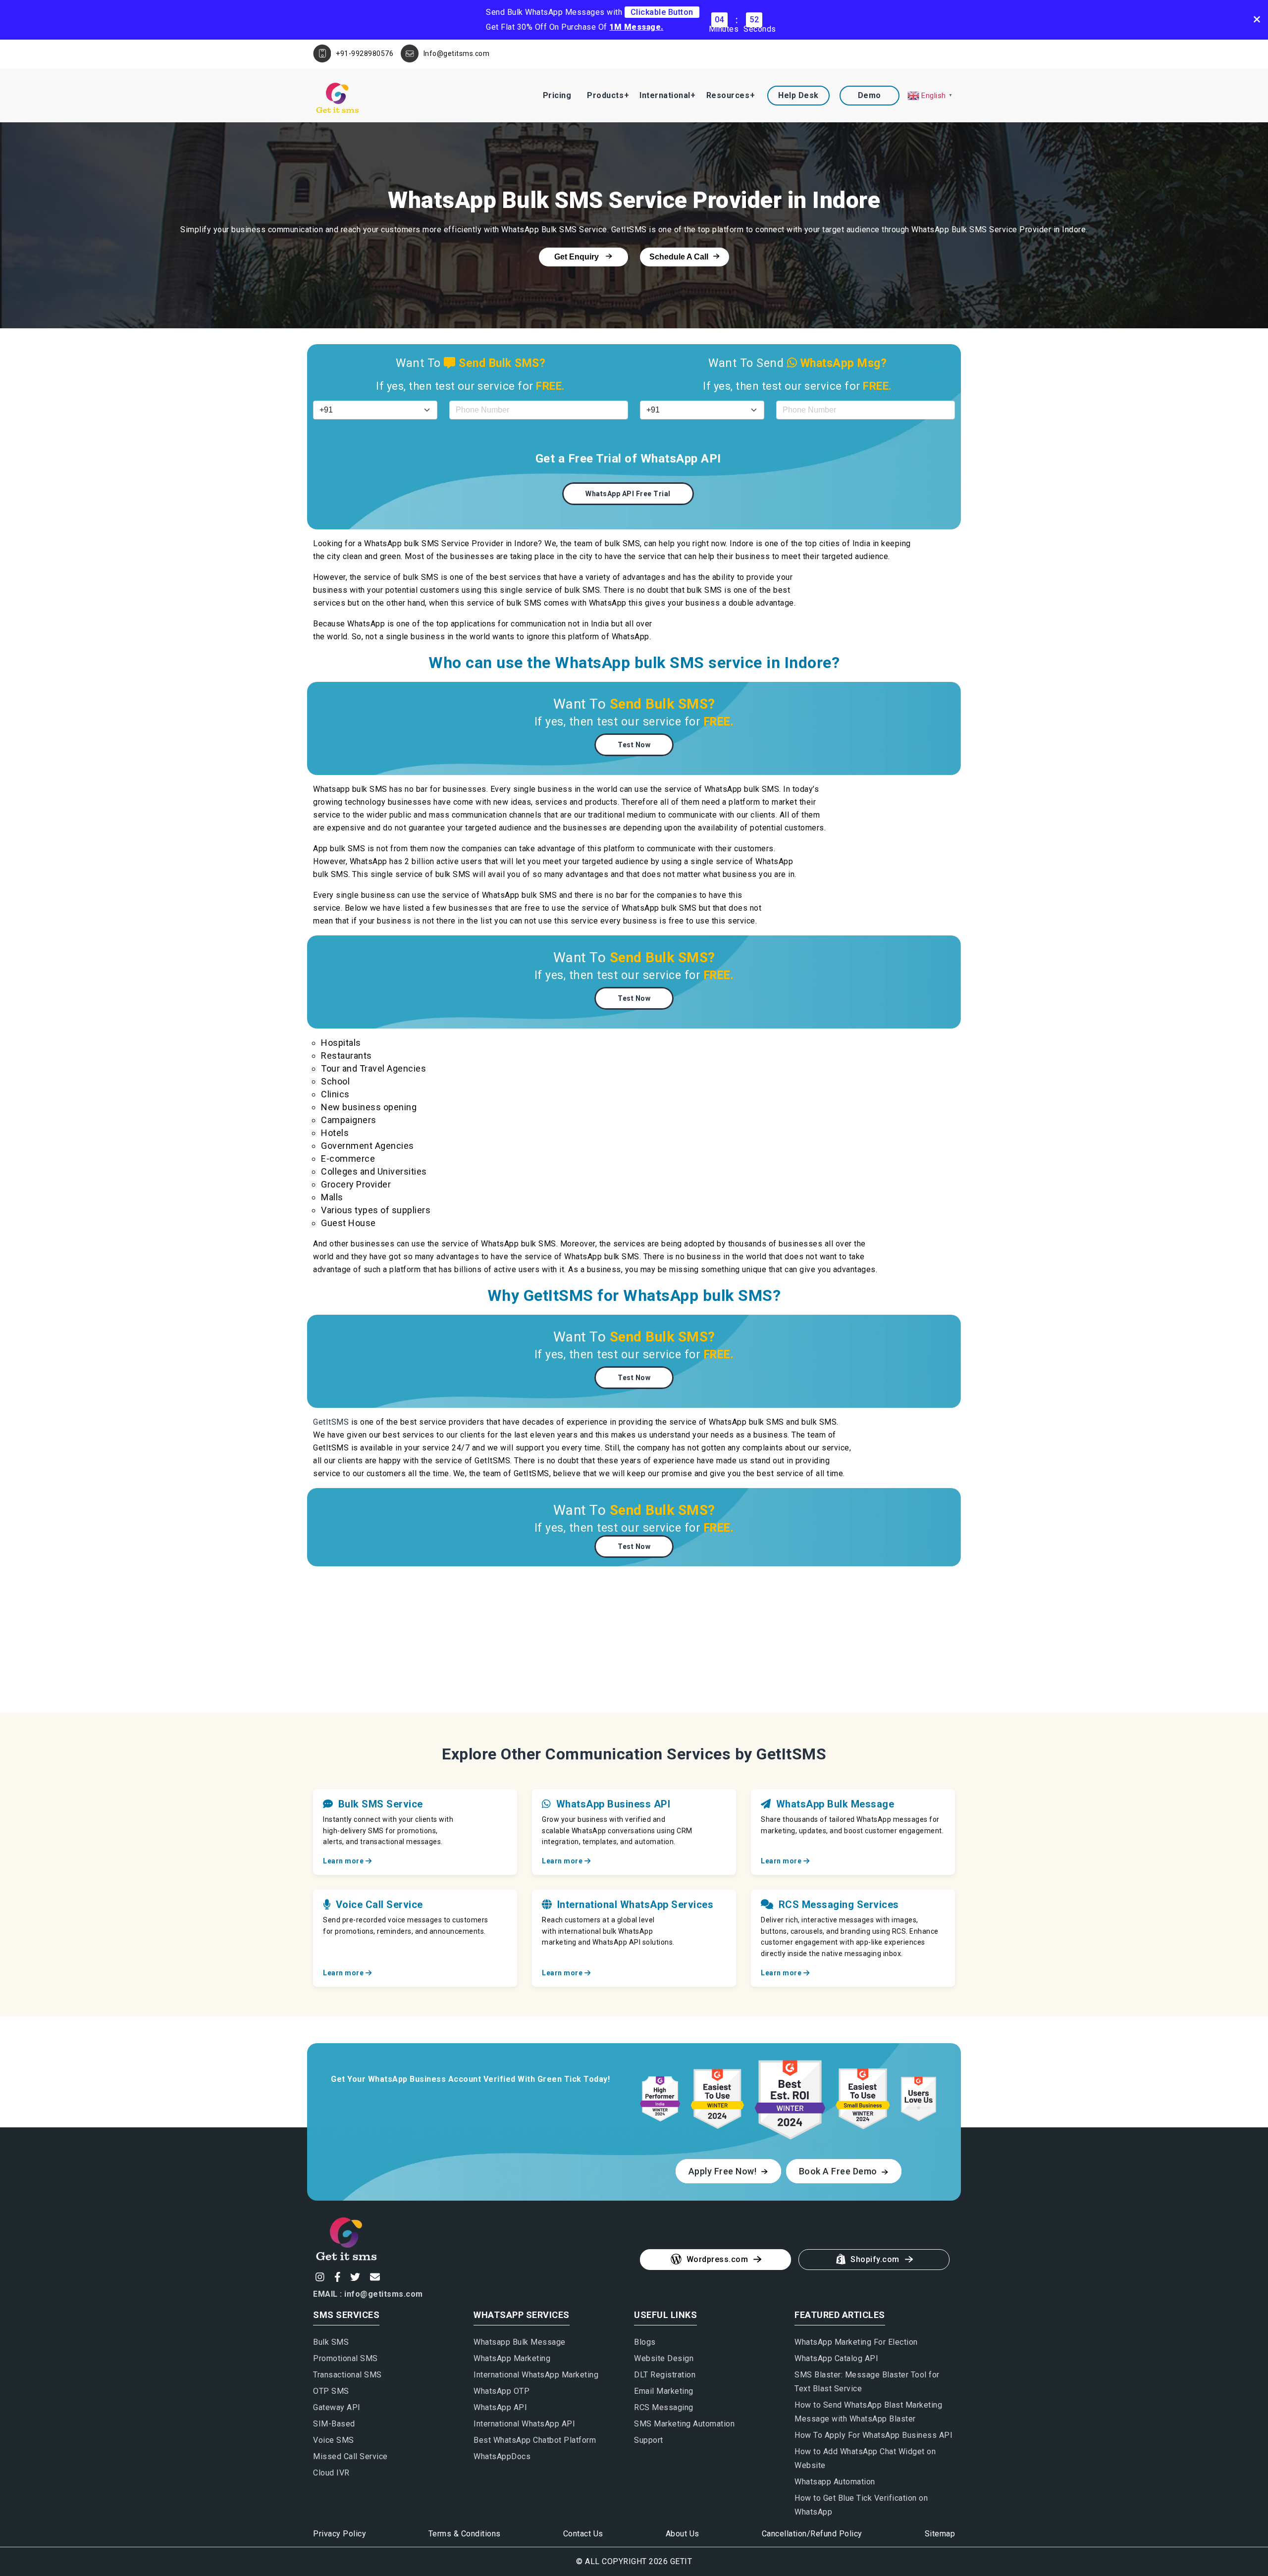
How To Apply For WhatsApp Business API (873, 2435)
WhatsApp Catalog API (836, 2358)
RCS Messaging (664, 2407)
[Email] (374, 2277)
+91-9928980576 (365, 53)
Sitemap (940, 2534)
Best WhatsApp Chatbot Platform (535, 2440)
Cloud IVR (331, 2473)
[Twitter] (354, 2277)
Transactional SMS (347, 2375)
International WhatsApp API (524, 2424)
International (665, 95)
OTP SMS (331, 2391)
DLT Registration (665, 2375)
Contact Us (583, 2534)
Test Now (634, 745)
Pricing (557, 95)
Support (649, 2440)
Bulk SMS (331, 2342)
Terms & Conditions (465, 2534)
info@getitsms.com (384, 2294)
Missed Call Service (350, 2456)
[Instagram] (319, 2277)
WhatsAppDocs (502, 2456)
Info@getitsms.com (457, 53)
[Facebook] (336, 2277)
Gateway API (337, 2407)
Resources (728, 95)
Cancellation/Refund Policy (812, 2534)
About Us (683, 2534)
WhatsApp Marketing (512, 2358)
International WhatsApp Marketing (536, 2375)
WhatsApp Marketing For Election (856, 2342)
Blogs (645, 2342)
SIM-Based (334, 2424)
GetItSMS (331, 1422)
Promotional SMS (345, 2358)
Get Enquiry (578, 257)
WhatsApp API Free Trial (628, 494)
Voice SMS (334, 2440)
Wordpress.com (717, 2259)
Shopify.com (875, 2259)
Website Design (664, 2358)
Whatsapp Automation (835, 2482)
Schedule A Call (679, 257)
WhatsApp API (500, 2407)
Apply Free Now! (724, 2171)
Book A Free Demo (839, 2171)
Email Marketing (664, 2391)
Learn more (344, 1861)
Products (605, 95)
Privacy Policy (340, 2534)
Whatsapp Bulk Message (520, 2342)
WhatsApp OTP (502, 2391)
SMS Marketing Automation (684, 2424)
